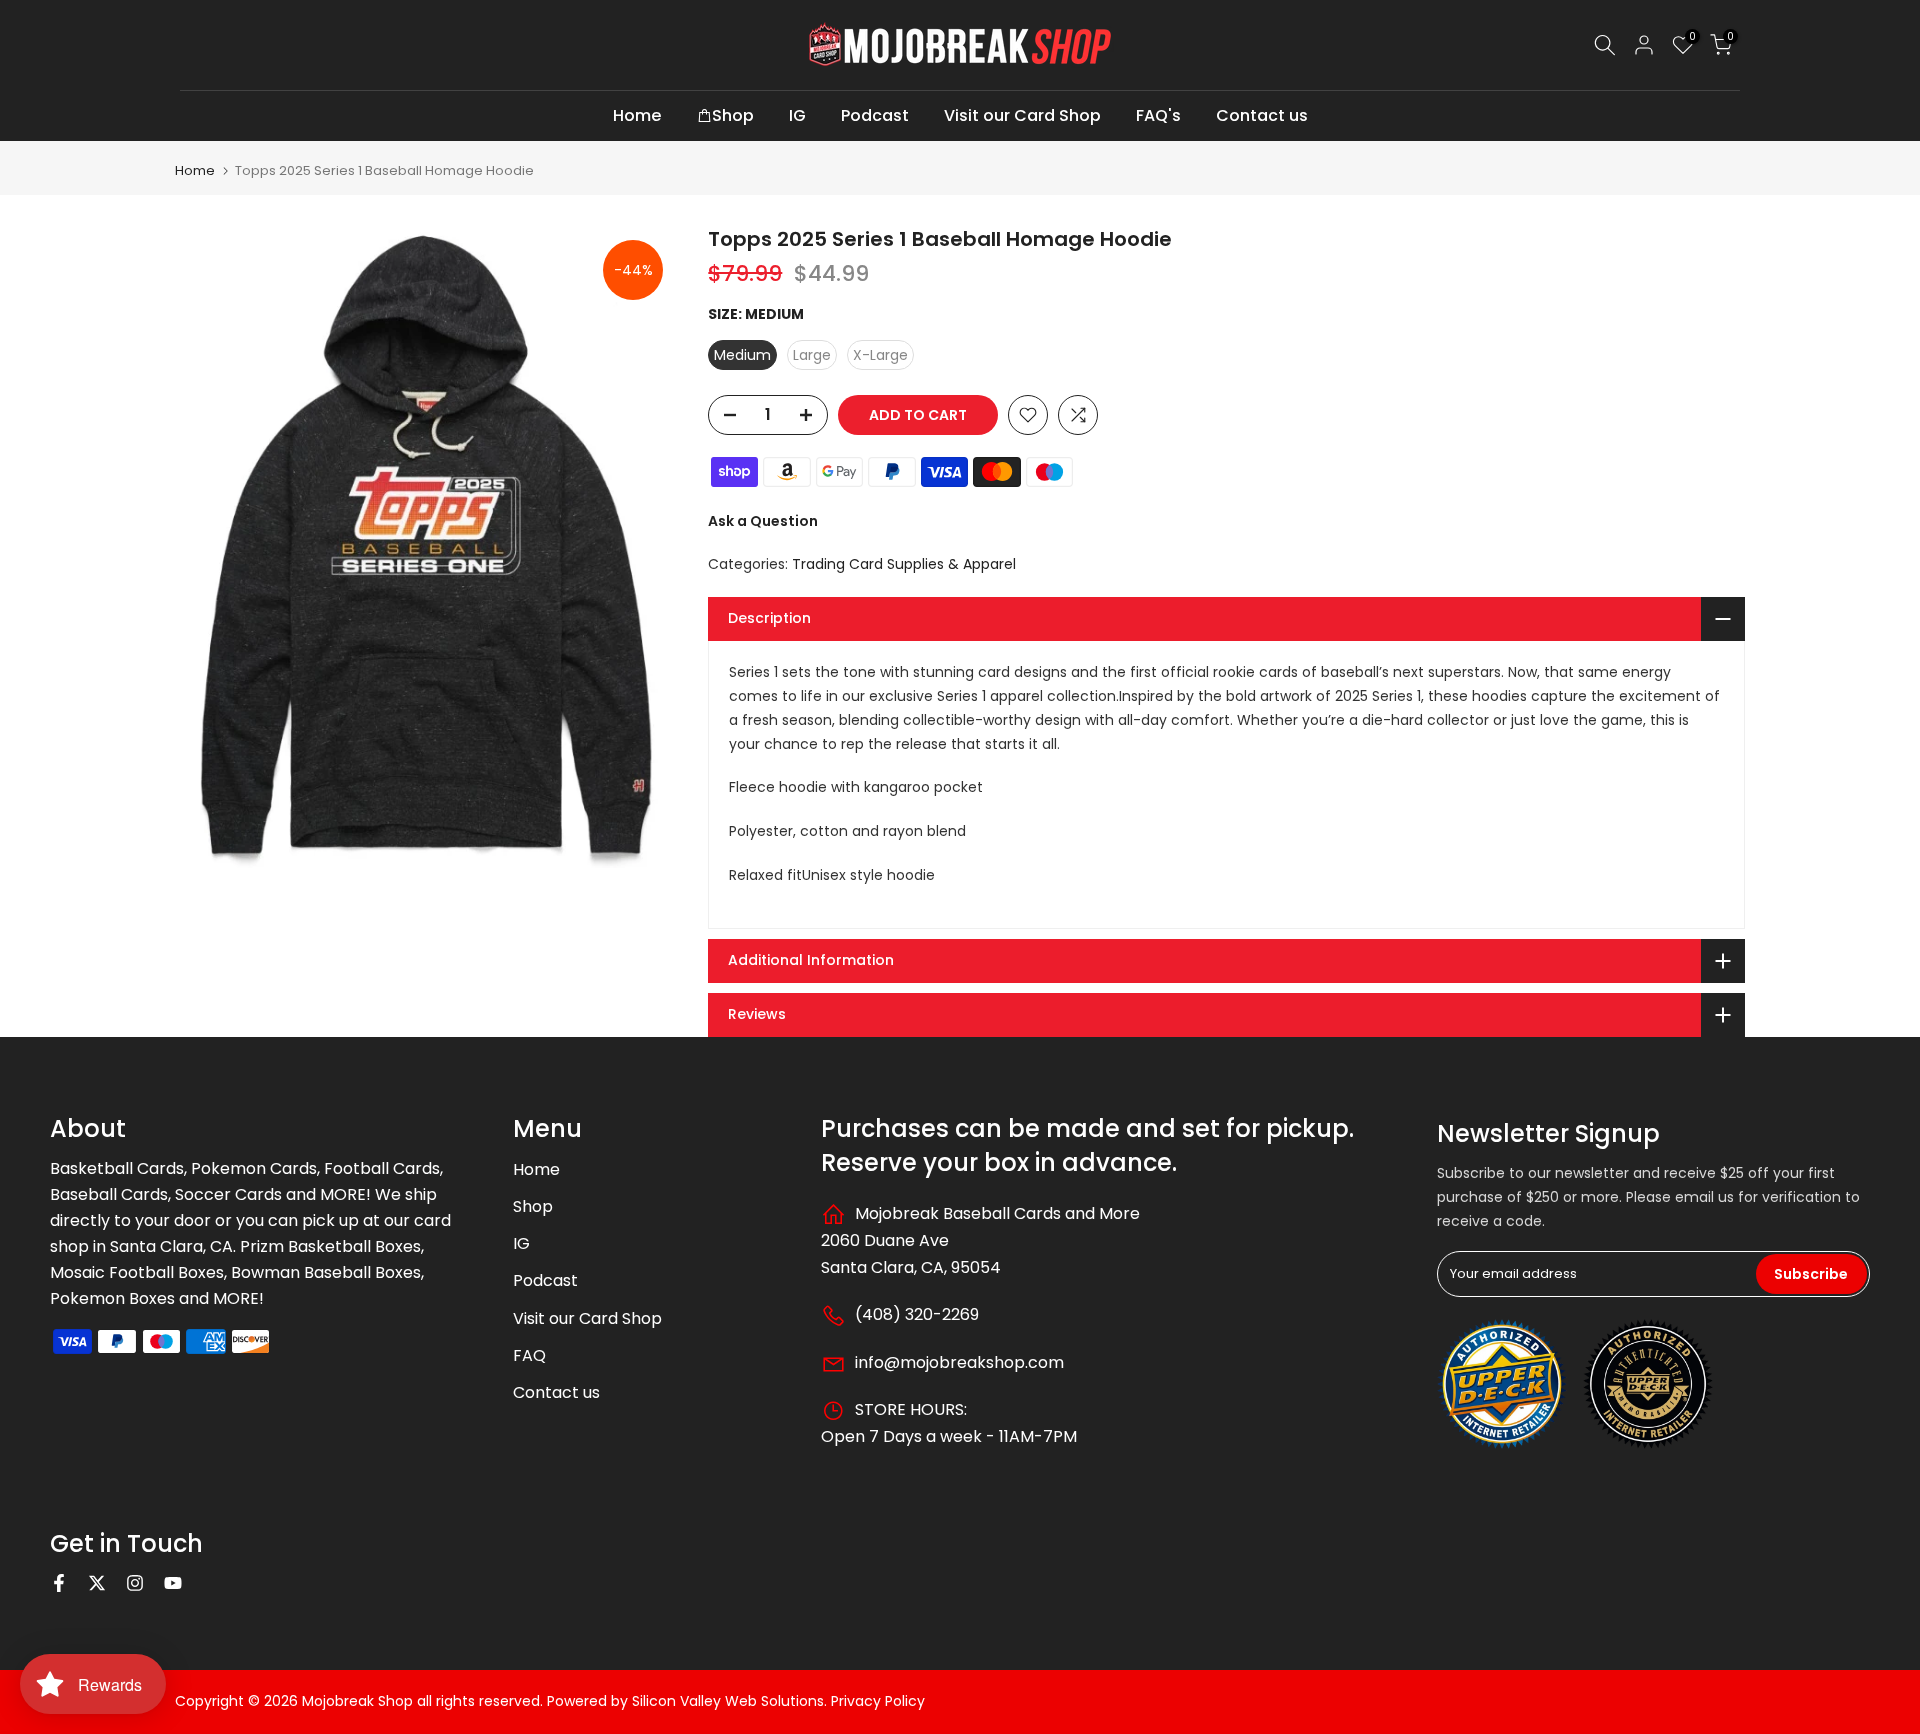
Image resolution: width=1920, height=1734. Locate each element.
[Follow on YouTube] (173, 1583)
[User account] (1644, 45)
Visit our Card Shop (1022, 115)
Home (637, 115)
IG (797, 115)
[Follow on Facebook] (59, 1583)
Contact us (1262, 115)
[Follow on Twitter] (97, 1583)
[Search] (1605, 45)
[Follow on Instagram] (135, 1583)
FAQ (529, 1355)
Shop (733, 115)
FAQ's (1158, 115)
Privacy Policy (878, 1701)
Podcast (875, 115)
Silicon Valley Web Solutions (728, 1701)
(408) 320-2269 (915, 1314)
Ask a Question (763, 521)
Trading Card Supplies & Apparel (904, 564)
